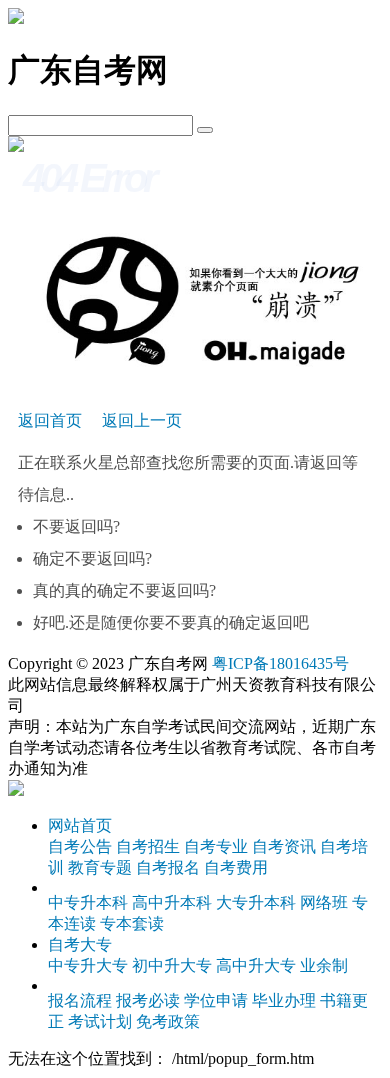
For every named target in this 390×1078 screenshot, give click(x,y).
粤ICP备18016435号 (280, 663)
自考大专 (80, 944)
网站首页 (80, 825)
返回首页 (50, 420)
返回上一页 (142, 420)
